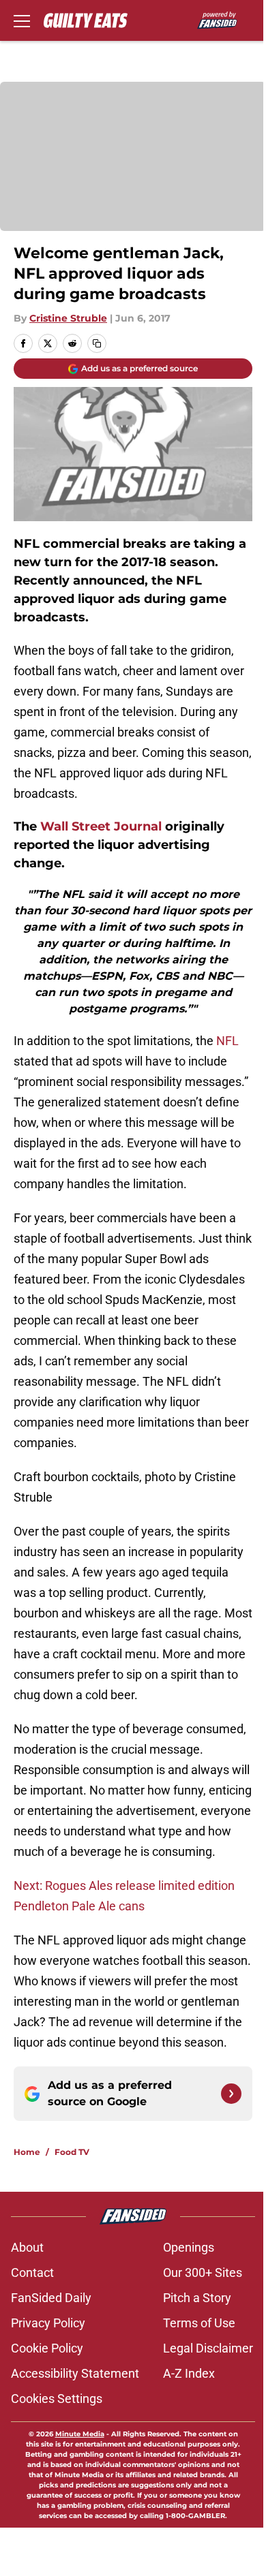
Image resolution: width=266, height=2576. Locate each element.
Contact (32, 2272)
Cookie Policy (47, 2348)
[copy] (97, 343)
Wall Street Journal (101, 826)
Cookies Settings (57, 2399)
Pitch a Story (197, 2298)
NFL (227, 1041)
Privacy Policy (48, 2323)
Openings (189, 2247)
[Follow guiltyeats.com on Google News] (231, 2094)
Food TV (72, 2152)
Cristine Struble (68, 318)
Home (27, 2152)
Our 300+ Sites (203, 2272)
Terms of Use (199, 2323)
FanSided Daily (51, 2298)
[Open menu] (22, 20)
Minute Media (80, 2434)
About (27, 2247)
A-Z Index (189, 2373)
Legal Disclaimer (208, 2348)
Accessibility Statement (75, 2373)
